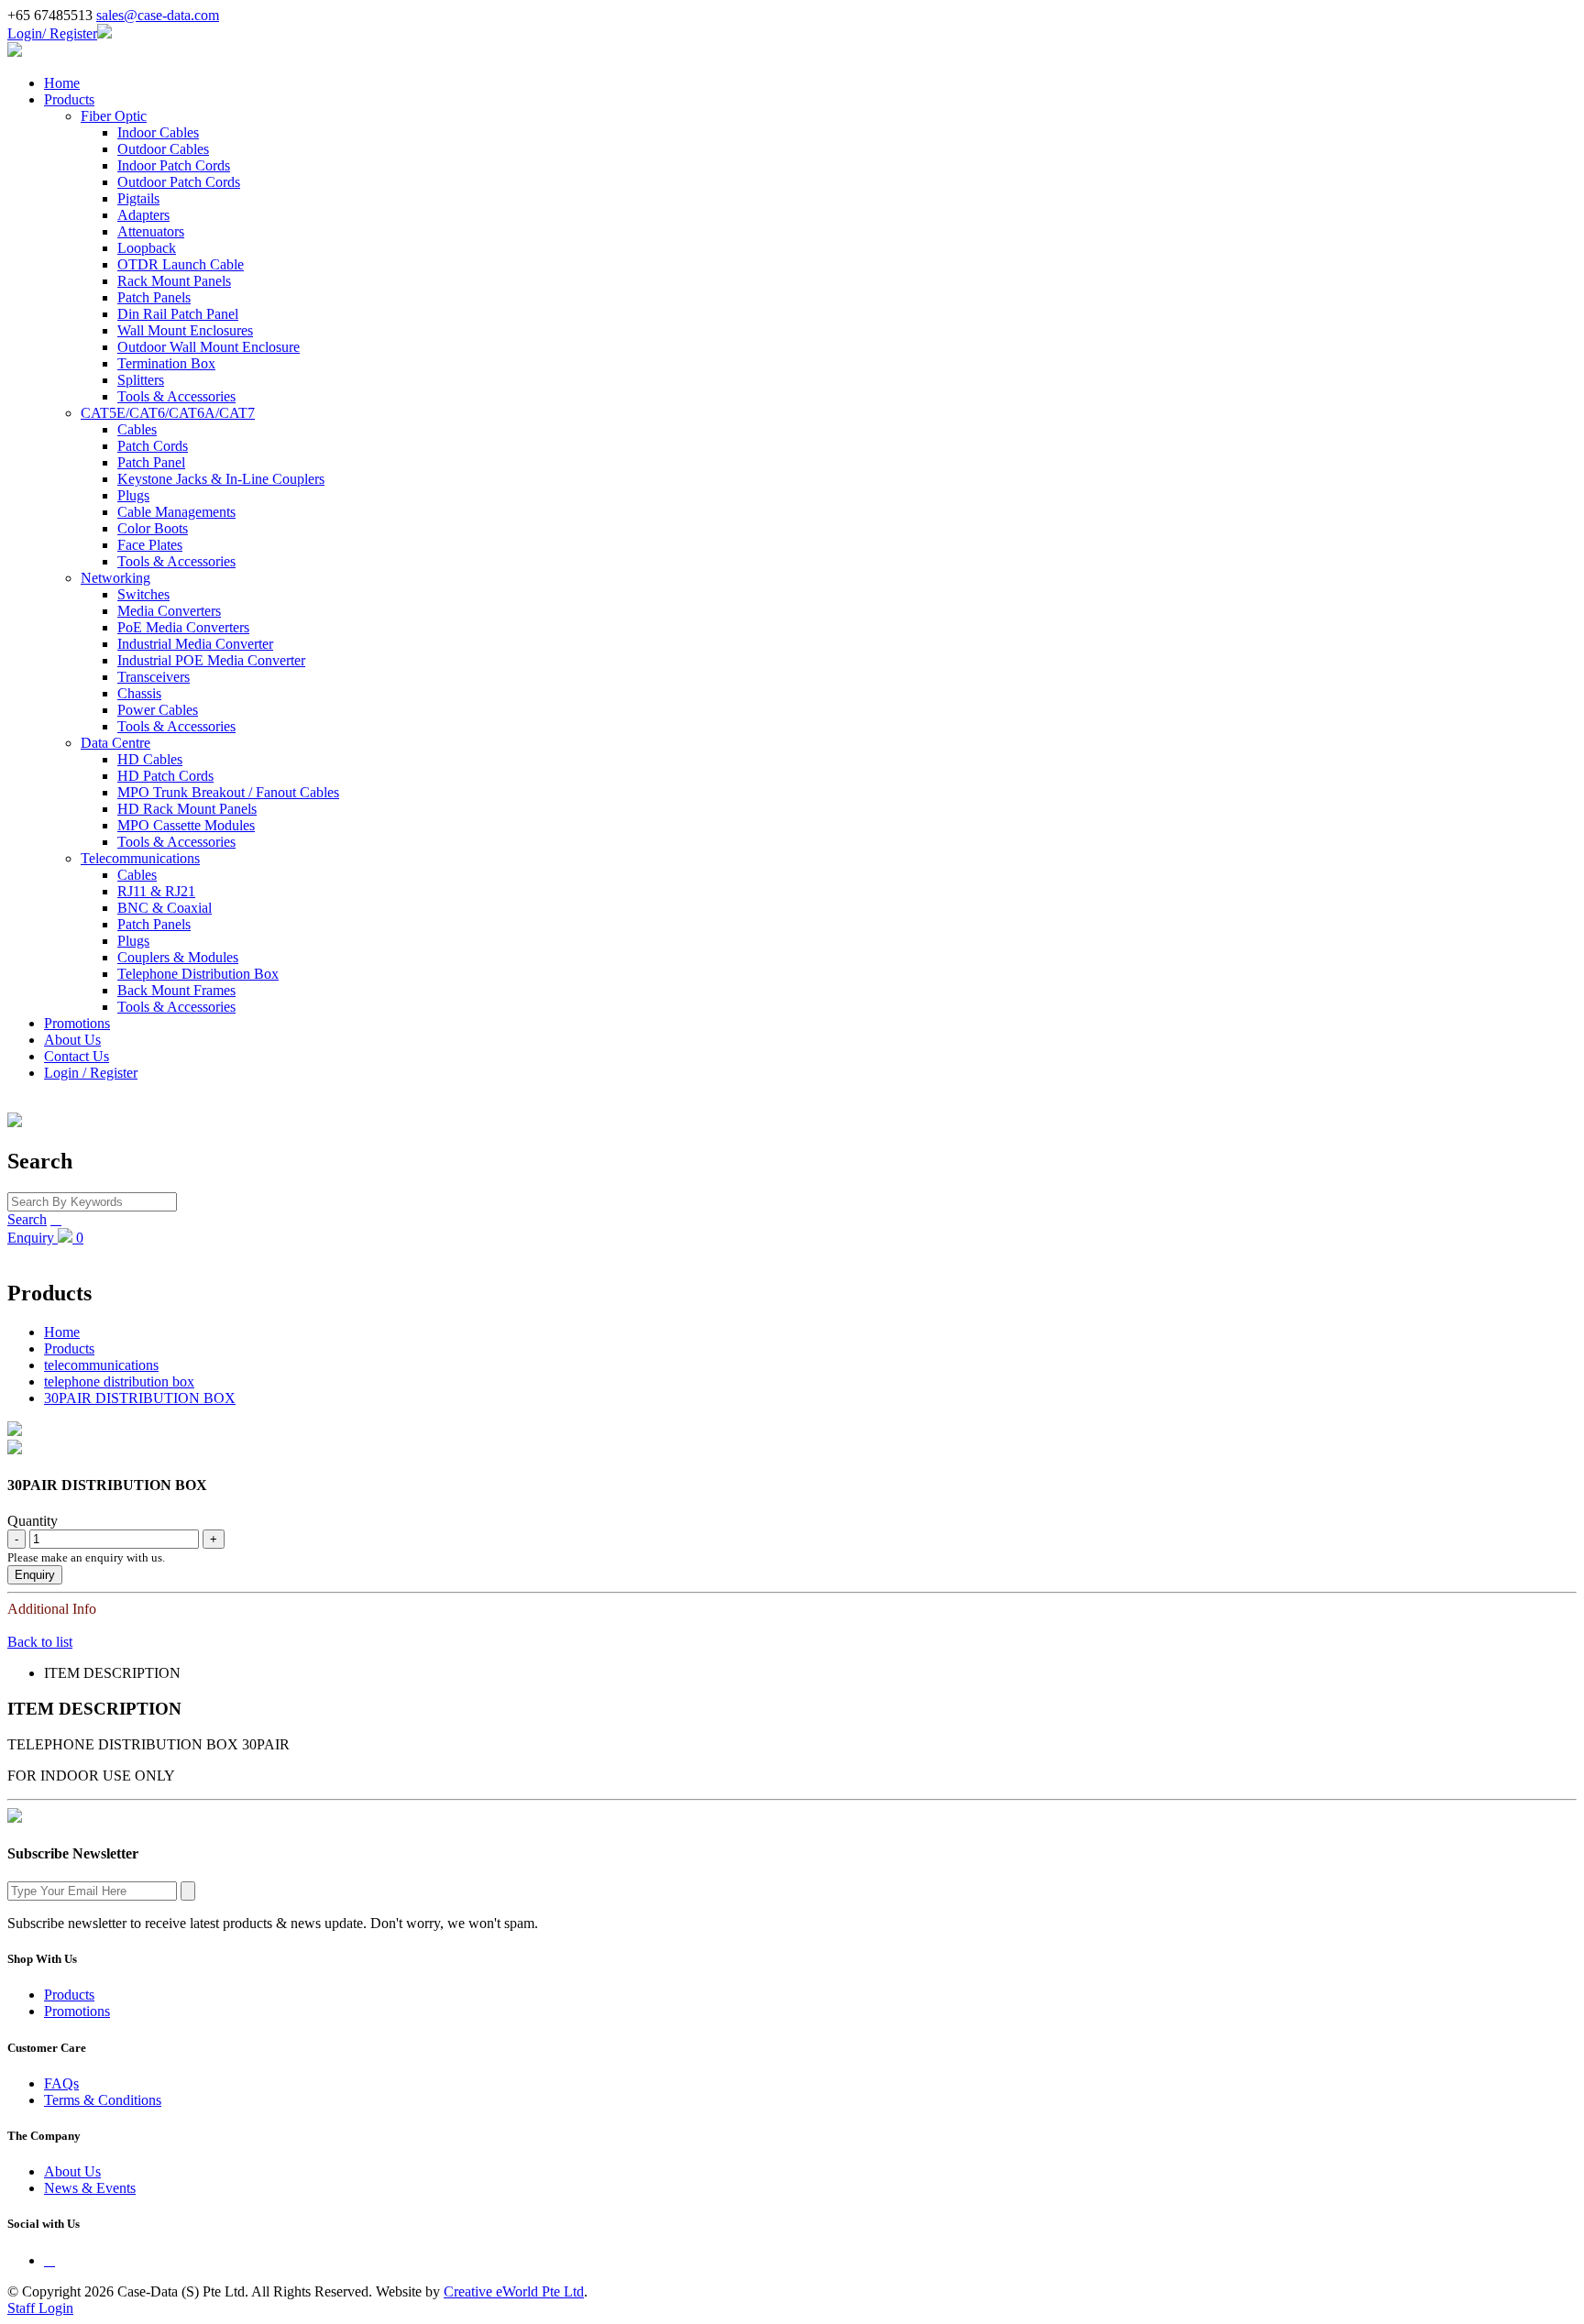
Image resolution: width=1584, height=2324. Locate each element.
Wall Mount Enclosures (185, 330)
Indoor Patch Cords (174, 165)
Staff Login (40, 2308)
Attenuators (151, 231)
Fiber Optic (114, 116)
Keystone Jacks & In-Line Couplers (221, 479)
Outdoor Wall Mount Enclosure (209, 347)
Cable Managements (176, 512)
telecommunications (101, 1365)
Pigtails (138, 198)
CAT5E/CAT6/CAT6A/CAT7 (168, 413)
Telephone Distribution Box (198, 974)
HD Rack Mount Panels (187, 809)
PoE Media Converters (183, 627)
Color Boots (153, 528)
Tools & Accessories (176, 396)
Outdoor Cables (163, 149)
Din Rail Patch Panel (178, 314)
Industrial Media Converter (195, 644)
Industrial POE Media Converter (211, 660)
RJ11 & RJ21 (156, 891)
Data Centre (115, 743)
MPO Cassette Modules (186, 825)
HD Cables (150, 759)
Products (69, 99)
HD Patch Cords (165, 776)
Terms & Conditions (103, 2100)
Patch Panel (151, 462)
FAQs (61, 2083)
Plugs (133, 495)
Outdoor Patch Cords (179, 182)
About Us (72, 1040)
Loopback (147, 248)
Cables (137, 429)
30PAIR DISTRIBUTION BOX (140, 1398)
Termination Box (166, 363)
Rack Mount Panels (174, 281)
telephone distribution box (119, 1381)
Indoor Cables (158, 132)
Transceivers (154, 677)
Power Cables (158, 710)
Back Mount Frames (176, 990)
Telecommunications (140, 858)
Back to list (40, 1642)
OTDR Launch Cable (181, 264)
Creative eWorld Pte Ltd (514, 2291)
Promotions (77, 1023)
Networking (115, 578)
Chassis (139, 693)
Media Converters (169, 611)
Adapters (143, 215)
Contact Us (77, 1056)
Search (27, 1219)
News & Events (90, 2188)
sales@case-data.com (158, 15)
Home (62, 83)
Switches (143, 594)
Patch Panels (154, 297)
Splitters (141, 380)
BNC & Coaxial (165, 908)
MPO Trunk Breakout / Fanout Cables (228, 792)
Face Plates (150, 545)
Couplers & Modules (178, 957)
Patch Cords (153, 446)
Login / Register (91, 1073)
